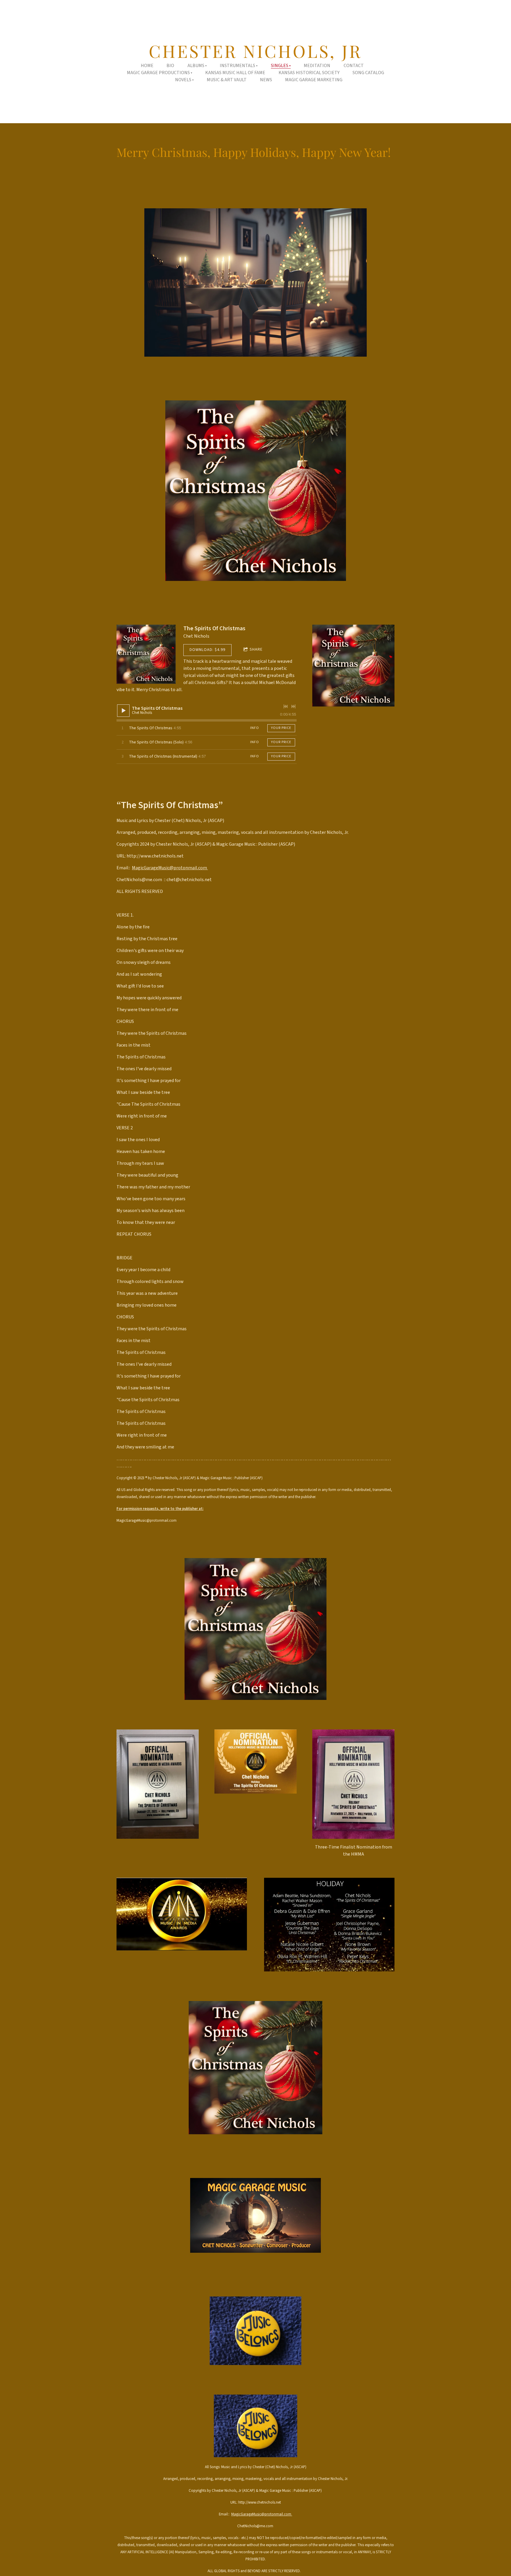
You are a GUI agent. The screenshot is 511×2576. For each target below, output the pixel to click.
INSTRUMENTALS (237, 66)
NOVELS (183, 80)
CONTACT (354, 66)
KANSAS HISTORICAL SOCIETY (309, 73)
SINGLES (280, 66)
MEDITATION (317, 66)
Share (256, 649)
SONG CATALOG (368, 73)
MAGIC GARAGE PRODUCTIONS (158, 73)
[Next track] (293, 706)
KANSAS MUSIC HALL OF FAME (235, 73)
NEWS (266, 80)
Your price (281, 728)
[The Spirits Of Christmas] (146, 654)
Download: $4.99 (207, 650)
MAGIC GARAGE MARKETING (314, 80)
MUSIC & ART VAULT (227, 80)
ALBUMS (196, 66)
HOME (147, 66)
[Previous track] (286, 706)
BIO (170, 66)
